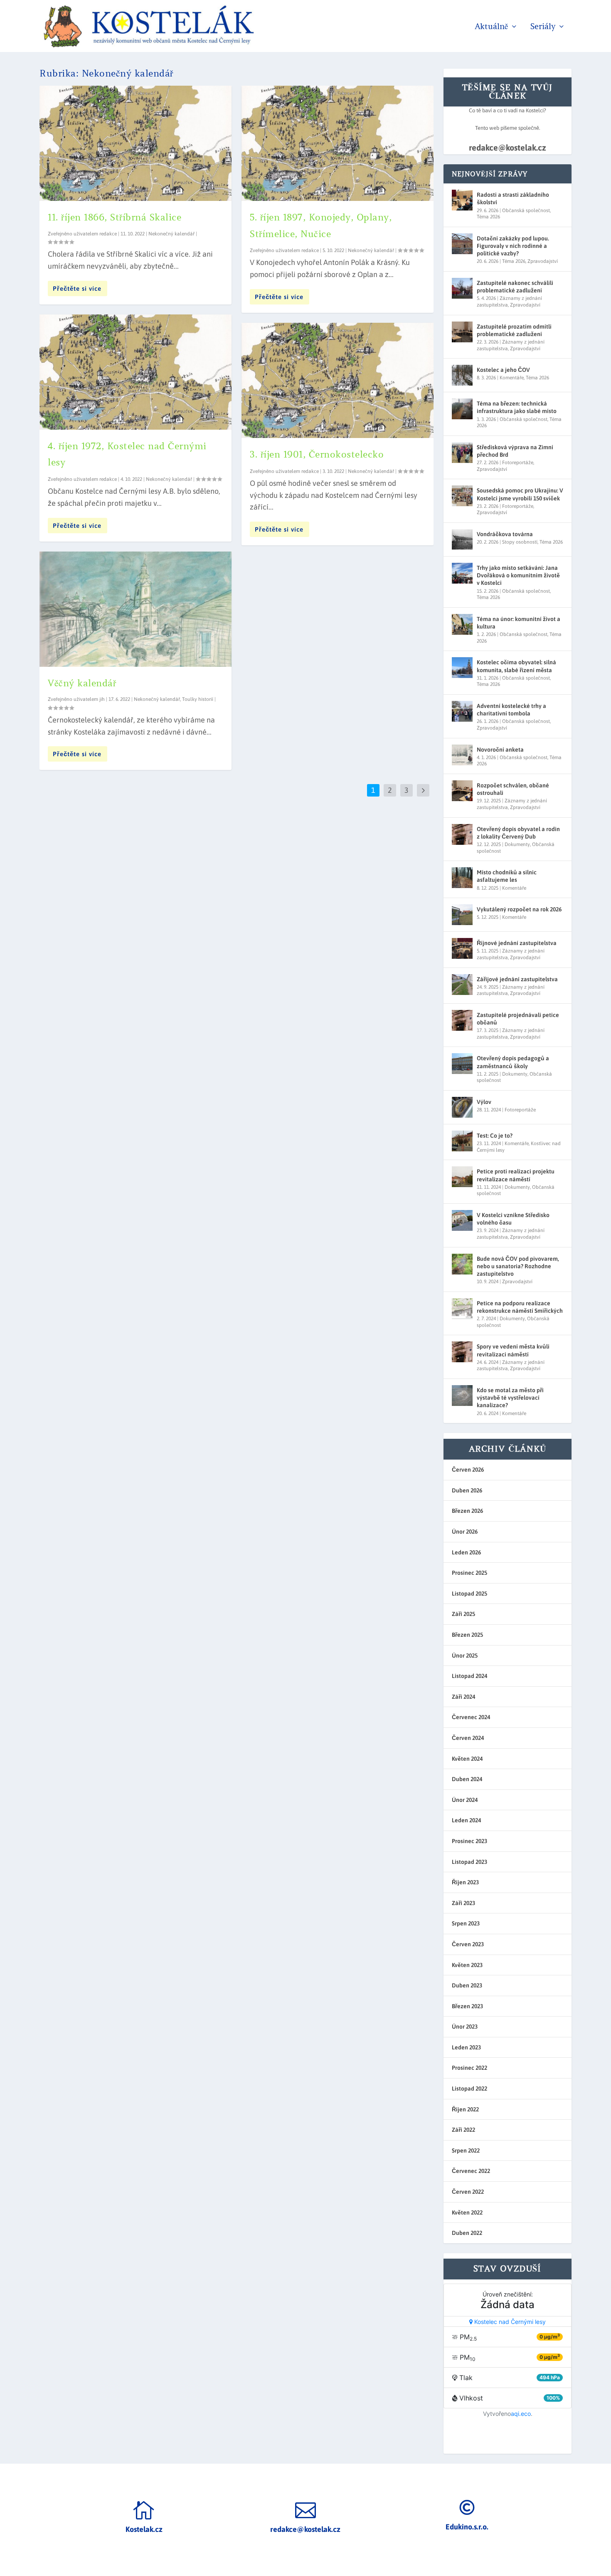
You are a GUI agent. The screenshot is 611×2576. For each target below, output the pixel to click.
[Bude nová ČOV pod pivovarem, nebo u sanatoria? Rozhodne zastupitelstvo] (462, 1264)
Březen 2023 (467, 2006)
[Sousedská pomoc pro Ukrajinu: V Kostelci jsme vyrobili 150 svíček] (462, 496)
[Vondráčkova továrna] (462, 539)
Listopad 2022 (469, 2089)
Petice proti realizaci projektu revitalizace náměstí (516, 1175)
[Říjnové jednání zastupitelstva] (462, 948)
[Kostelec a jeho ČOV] (462, 375)
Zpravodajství (543, 261)
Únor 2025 (465, 1655)
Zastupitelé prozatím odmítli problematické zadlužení (514, 330)
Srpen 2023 (466, 1923)
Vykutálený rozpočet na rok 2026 (519, 909)
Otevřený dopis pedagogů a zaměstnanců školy (513, 1062)
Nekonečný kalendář (171, 234)
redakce (108, 234)
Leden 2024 (466, 1820)
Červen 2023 (468, 1944)
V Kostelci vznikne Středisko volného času (513, 1219)
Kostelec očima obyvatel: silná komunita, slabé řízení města (516, 666)
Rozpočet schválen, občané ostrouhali (513, 789)
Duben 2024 (467, 1779)
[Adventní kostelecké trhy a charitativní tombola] (462, 711)
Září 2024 (463, 1697)
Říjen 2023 (465, 1882)
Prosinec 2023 (469, 1841)
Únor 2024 (465, 1800)
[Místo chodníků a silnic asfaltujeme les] (462, 878)
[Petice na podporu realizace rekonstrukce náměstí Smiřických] (462, 1309)
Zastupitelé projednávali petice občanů (518, 1019)
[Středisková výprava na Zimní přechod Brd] (462, 453)
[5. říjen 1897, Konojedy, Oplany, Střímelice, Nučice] (338, 143)
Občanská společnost (526, 210)
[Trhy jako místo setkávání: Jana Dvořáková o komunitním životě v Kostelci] (462, 573)
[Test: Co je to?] (462, 1141)
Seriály (543, 27)
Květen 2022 (467, 2212)
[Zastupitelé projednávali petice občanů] (462, 1020)
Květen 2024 (467, 1759)
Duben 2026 (467, 1490)
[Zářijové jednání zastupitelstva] (462, 985)
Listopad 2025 (469, 1594)
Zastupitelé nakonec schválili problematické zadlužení (515, 287)
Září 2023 (463, 1903)
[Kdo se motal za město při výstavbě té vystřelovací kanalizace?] (462, 1396)
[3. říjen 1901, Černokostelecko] (338, 380)
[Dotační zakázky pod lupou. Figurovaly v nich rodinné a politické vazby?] (462, 244)
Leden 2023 (466, 2047)
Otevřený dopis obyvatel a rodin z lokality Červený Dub (518, 833)
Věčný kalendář (82, 683)
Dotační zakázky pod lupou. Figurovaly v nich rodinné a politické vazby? (513, 246)
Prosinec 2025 (469, 1573)
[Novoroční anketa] (462, 755)
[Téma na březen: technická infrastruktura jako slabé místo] (462, 409)
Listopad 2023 (469, 1862)
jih (102, 699)
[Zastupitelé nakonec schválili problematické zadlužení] (462, 288)
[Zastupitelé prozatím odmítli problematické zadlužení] (462, 332)
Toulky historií (198, 699)
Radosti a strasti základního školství (513, 198)
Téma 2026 (488, 217)
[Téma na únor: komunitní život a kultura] (462, 624)
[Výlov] (462, 1107)
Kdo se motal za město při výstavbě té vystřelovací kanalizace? (510, 1398)
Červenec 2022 (471, 2171)
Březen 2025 (467, 1635)
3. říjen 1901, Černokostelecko (317, 454)
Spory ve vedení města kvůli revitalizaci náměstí (513, 1350)
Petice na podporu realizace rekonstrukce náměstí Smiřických (520, 1307)
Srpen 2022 (466, 2150)
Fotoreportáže (518, 463)
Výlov (484, 1102)
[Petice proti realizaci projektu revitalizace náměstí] (462, 1177)
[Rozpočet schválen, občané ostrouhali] (462, 791)
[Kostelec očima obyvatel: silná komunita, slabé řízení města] (462, 668)
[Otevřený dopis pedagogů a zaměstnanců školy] (462, 1064)
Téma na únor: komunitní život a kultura (519, 623)
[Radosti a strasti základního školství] (462, 200)
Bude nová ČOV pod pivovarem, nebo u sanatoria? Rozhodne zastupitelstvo (518, 1266)
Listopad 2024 (469, 1676)
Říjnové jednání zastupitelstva (517, 943)
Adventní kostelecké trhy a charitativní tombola (511, 710)
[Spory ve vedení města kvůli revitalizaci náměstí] (462, 1352)
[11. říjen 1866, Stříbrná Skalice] (136, 143)
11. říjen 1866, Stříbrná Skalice (115, 217)
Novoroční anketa (500, 750)
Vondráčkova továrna (505, 534)
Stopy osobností (520, 542)
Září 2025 (463, 1614)
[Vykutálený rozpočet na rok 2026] (462, 915)
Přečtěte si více (77, 288)
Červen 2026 (468, 1470)
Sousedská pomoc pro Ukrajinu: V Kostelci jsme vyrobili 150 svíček (520, 494)
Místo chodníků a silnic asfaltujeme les (507, 876)
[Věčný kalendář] (136, 609)
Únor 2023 (465, 2027)
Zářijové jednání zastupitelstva (517, 979)
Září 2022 (463, 2130)
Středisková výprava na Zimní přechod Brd (515, 451)
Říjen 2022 (465, 2109)
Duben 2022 (467, 2233)
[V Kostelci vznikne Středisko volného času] (462, 1220)
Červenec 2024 (471, 1717)
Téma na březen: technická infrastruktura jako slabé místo (517, 407)
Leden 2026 (466, 1552)
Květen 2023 (467, 1965)
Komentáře (512, 378)
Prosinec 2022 (469, 2068)
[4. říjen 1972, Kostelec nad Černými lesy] (136, 372)
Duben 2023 (467, 1985)
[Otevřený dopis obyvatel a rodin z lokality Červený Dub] (462, 834)
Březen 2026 (467, 1511)
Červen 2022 (468, 2192)
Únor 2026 (465, 1532)
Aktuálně (491, 27)
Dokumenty (517, 844)
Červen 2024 (468, 1738)
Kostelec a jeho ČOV (503, 370)
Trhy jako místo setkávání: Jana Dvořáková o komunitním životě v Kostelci (518, 575)
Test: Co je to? (495, 1136)
